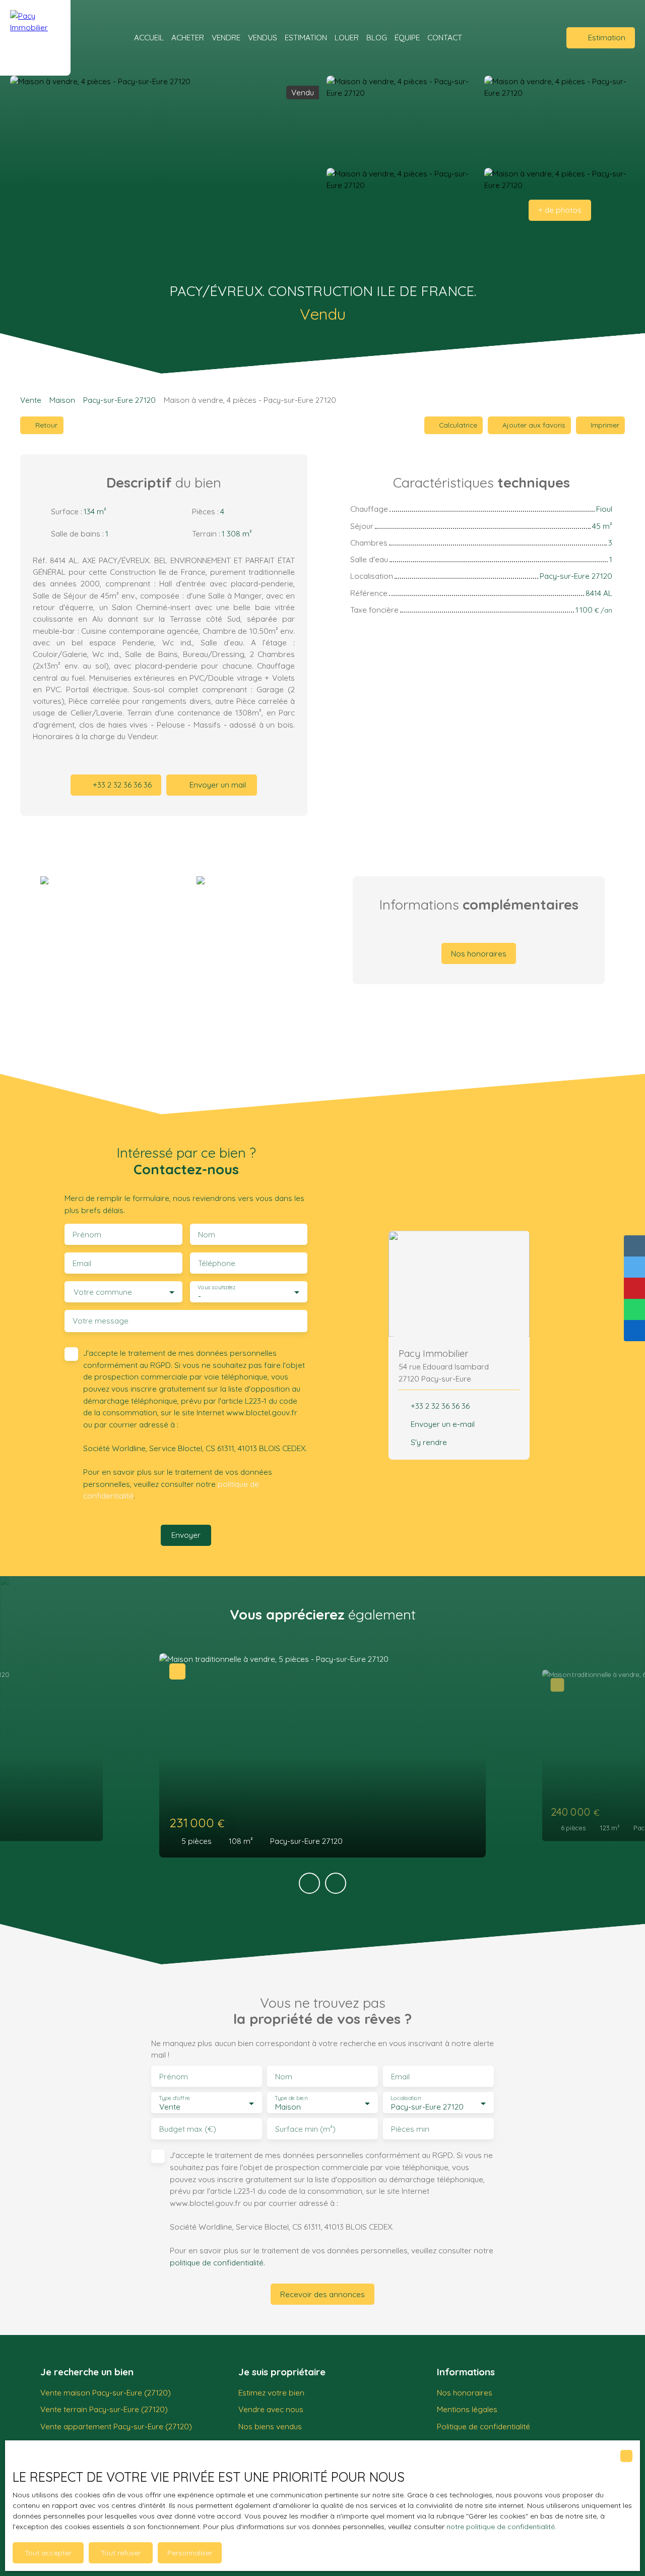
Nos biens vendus (270, 2426)
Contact (445, 37)
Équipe (407, 37)
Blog (377, 37)
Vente (31, 400)
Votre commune (103, 1292)
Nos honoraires (465, 2392)
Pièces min (410, 2129)
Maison (62, 400)
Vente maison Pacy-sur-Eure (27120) (106, 2392)
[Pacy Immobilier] (35, 38)
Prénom (87, 1235)
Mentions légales (467, 2409)
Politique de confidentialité (483, 2426)
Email (82, 1263)
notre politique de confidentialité (501, 2527)
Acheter (188, 37)
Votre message (101, 1321)
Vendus (263, 37)
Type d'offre (174, 2098)
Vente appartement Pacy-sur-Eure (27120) (116, 2426)
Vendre (226, 37)
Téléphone (217, 1263)
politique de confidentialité (217, 2262)
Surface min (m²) (305, 2129)
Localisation (406, 2098)
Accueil (149, 37)
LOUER (347, 37)
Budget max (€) (188, 2129)
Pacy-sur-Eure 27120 (119, 400)
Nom (207, 1235)
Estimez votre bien (271, 2392)
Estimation (306, 37)
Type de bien (291, 2098)
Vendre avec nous (271, 2409)
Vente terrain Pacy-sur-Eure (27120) (104, 2409)
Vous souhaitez (216, 1287)
